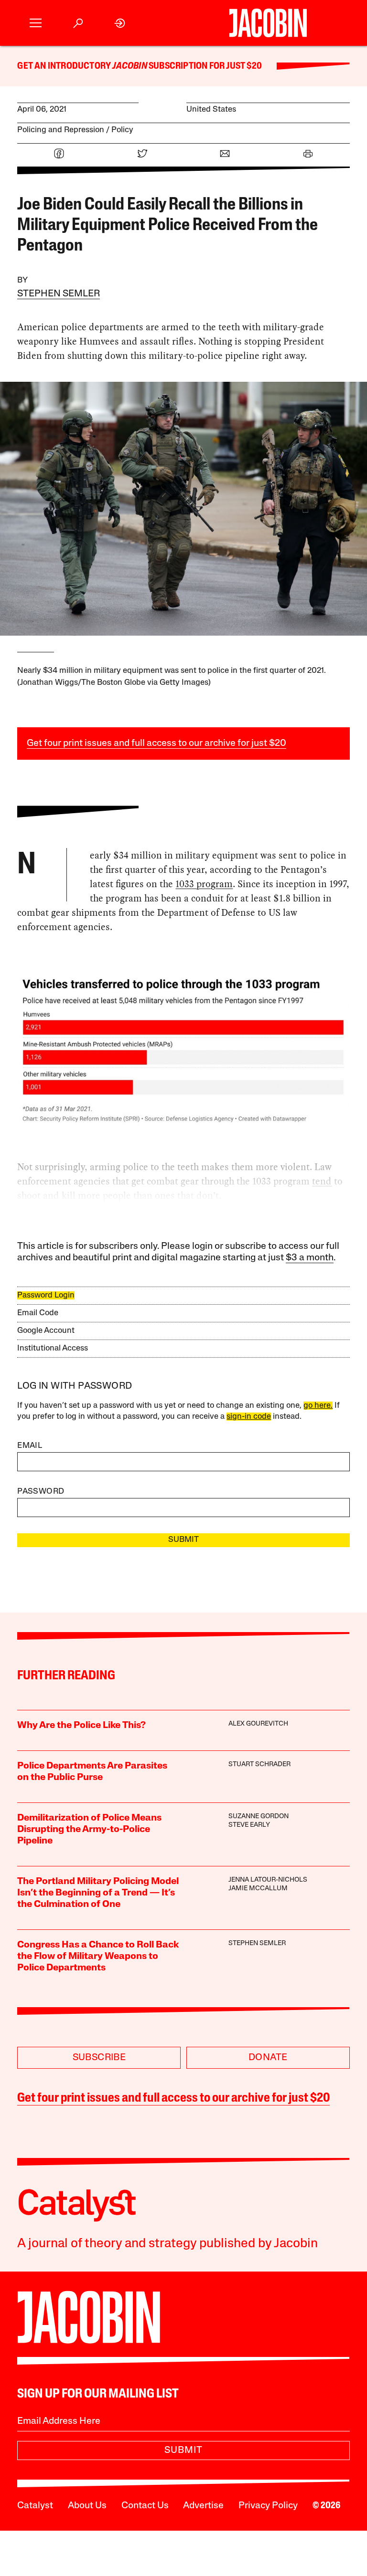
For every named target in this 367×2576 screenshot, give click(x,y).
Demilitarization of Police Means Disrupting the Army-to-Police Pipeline (89, 1830)
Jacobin (130, 66)
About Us (87, 2506)
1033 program (204, 884)
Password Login (46, 1295)
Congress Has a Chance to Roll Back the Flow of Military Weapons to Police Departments (98, 1957)
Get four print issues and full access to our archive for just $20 (157, 743)
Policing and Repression (61, 130)
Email (30, 1446)
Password (41, 1492)
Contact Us (145, 2506)
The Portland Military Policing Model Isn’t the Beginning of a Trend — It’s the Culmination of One (98, 1893)
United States (211, 110)
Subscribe (99, 2058)
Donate (268, 2058)
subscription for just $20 (205, 66)
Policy (122, 130)
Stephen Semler (59, 294)
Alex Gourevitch (258, 1724)
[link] (120, 23)
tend (322, 1181)
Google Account (46, 1331)
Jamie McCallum (258, 1889)
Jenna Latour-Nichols (268, 1880)
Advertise (203, 2506)
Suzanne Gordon (259, 1817)
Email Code (38, 1313)
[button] (36, 23)
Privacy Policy (268, 2506)
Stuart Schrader (259, 1764)
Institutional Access (53, 1348)
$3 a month (310, 1258)
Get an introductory (65, 66)
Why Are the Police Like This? (81, 1726)
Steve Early (249, 1825)
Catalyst (35, 2506)
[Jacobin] (268, 23)
